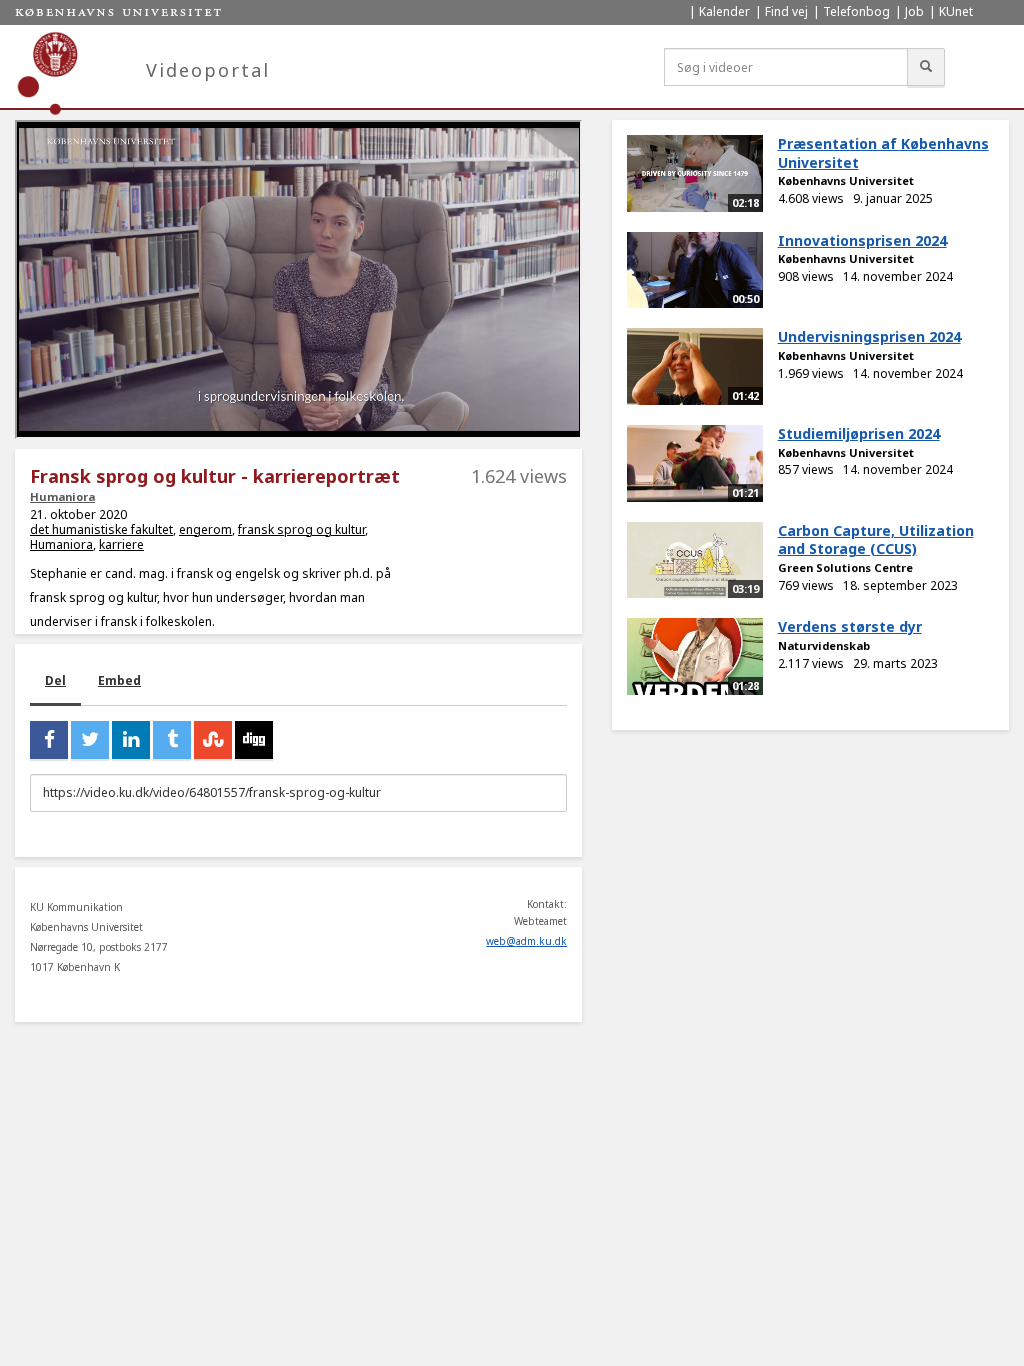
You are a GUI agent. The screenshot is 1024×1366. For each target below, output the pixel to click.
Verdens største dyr (850, 626)
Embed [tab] (119, 680)
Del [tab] (55, 680)
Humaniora (62, 496)
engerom (205, 529)
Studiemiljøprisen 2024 (859, 433)
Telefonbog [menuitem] (856, 11)
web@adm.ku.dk (526, 941)
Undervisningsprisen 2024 (869, 336)
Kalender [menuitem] (724, 11)
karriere (121, 544)
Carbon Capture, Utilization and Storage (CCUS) (876, 540)
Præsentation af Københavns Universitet (883, 153)
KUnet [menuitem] (956, 11)
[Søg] (926, 67)
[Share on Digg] (254, 740)
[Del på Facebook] (49, 740)
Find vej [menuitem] (786, 11)
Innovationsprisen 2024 (862, 240)
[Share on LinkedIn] (131, 740)
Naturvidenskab (824, 645)
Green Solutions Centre (845, 567)
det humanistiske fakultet (101, 529)
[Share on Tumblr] (172, 740)
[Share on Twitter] (90, 740)
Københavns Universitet (846, 180)
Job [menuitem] (914, 11)
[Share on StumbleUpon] (213, 740)
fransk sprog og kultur (301, 529)
